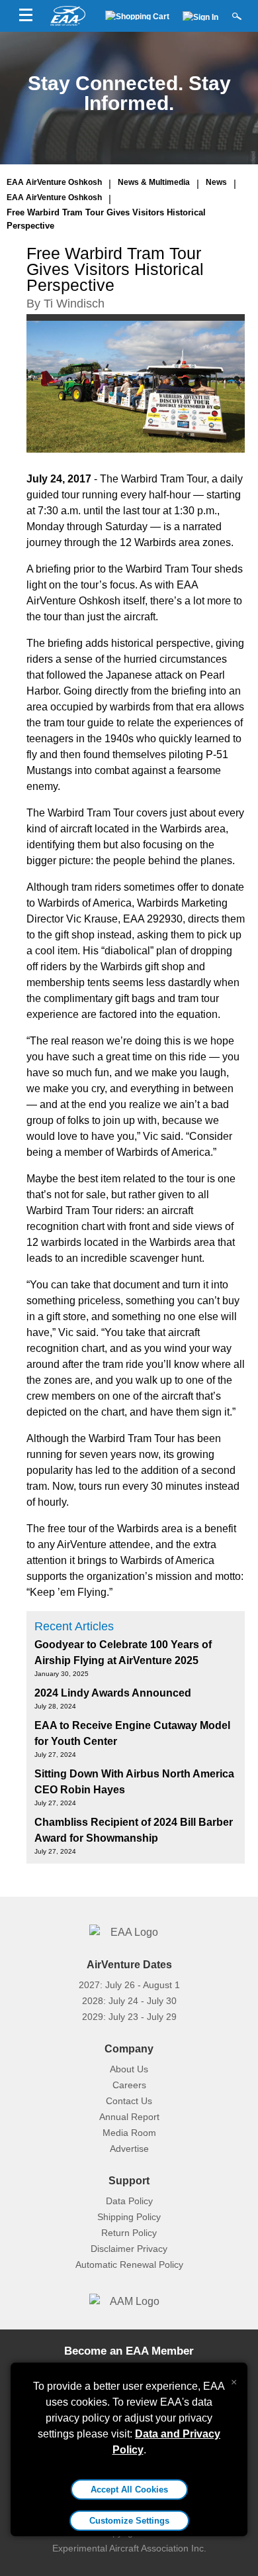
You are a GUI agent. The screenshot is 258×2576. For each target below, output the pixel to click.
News (216, 182)
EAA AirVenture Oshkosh (54, 182)
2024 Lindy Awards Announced (113, 1693)
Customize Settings (129, 2521)
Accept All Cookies (129, 2490)
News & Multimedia (154, 182)
